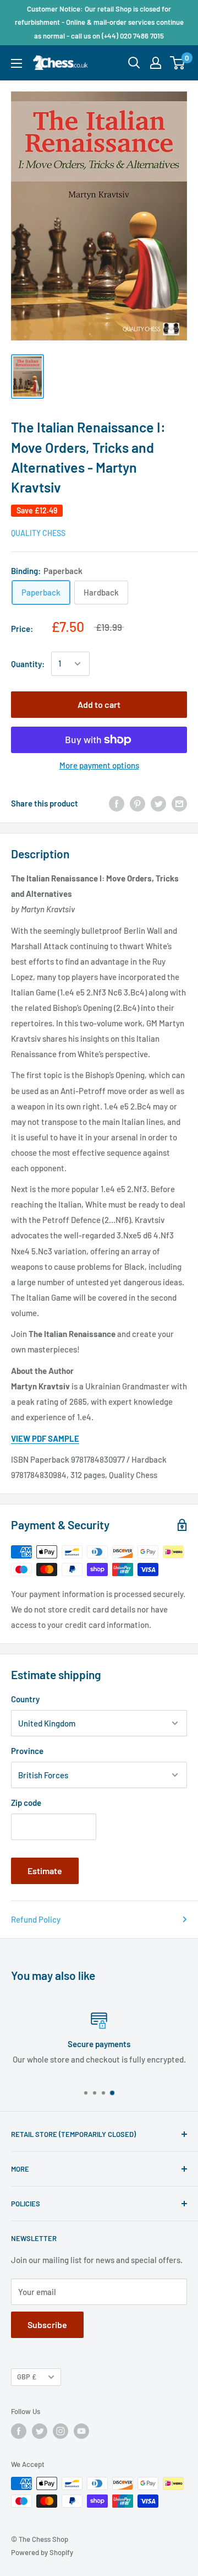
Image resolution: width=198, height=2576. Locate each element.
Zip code (26, 1803)
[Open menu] (16, 63)
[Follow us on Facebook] (19, 2431)
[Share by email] (179, 803)
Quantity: (28, 664)
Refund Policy (36, 1919)
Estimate (45, 1871)
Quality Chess (38, 533)
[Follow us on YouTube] (81, 2431)
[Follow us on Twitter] (40, 2431)
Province (27, 1751)
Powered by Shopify (42, 2552)
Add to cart (99, 704)
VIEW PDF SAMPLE (45, 1438)
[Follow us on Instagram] (61, 2431)
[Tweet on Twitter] (158, 803)
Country (25, 1699)
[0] (178, 63)
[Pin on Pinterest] (137, 803)
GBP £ (27, 2377)
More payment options (99, 765)
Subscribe (47, 2325)
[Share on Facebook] (117, 803)
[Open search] (134, 63)
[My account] (156, 63)
